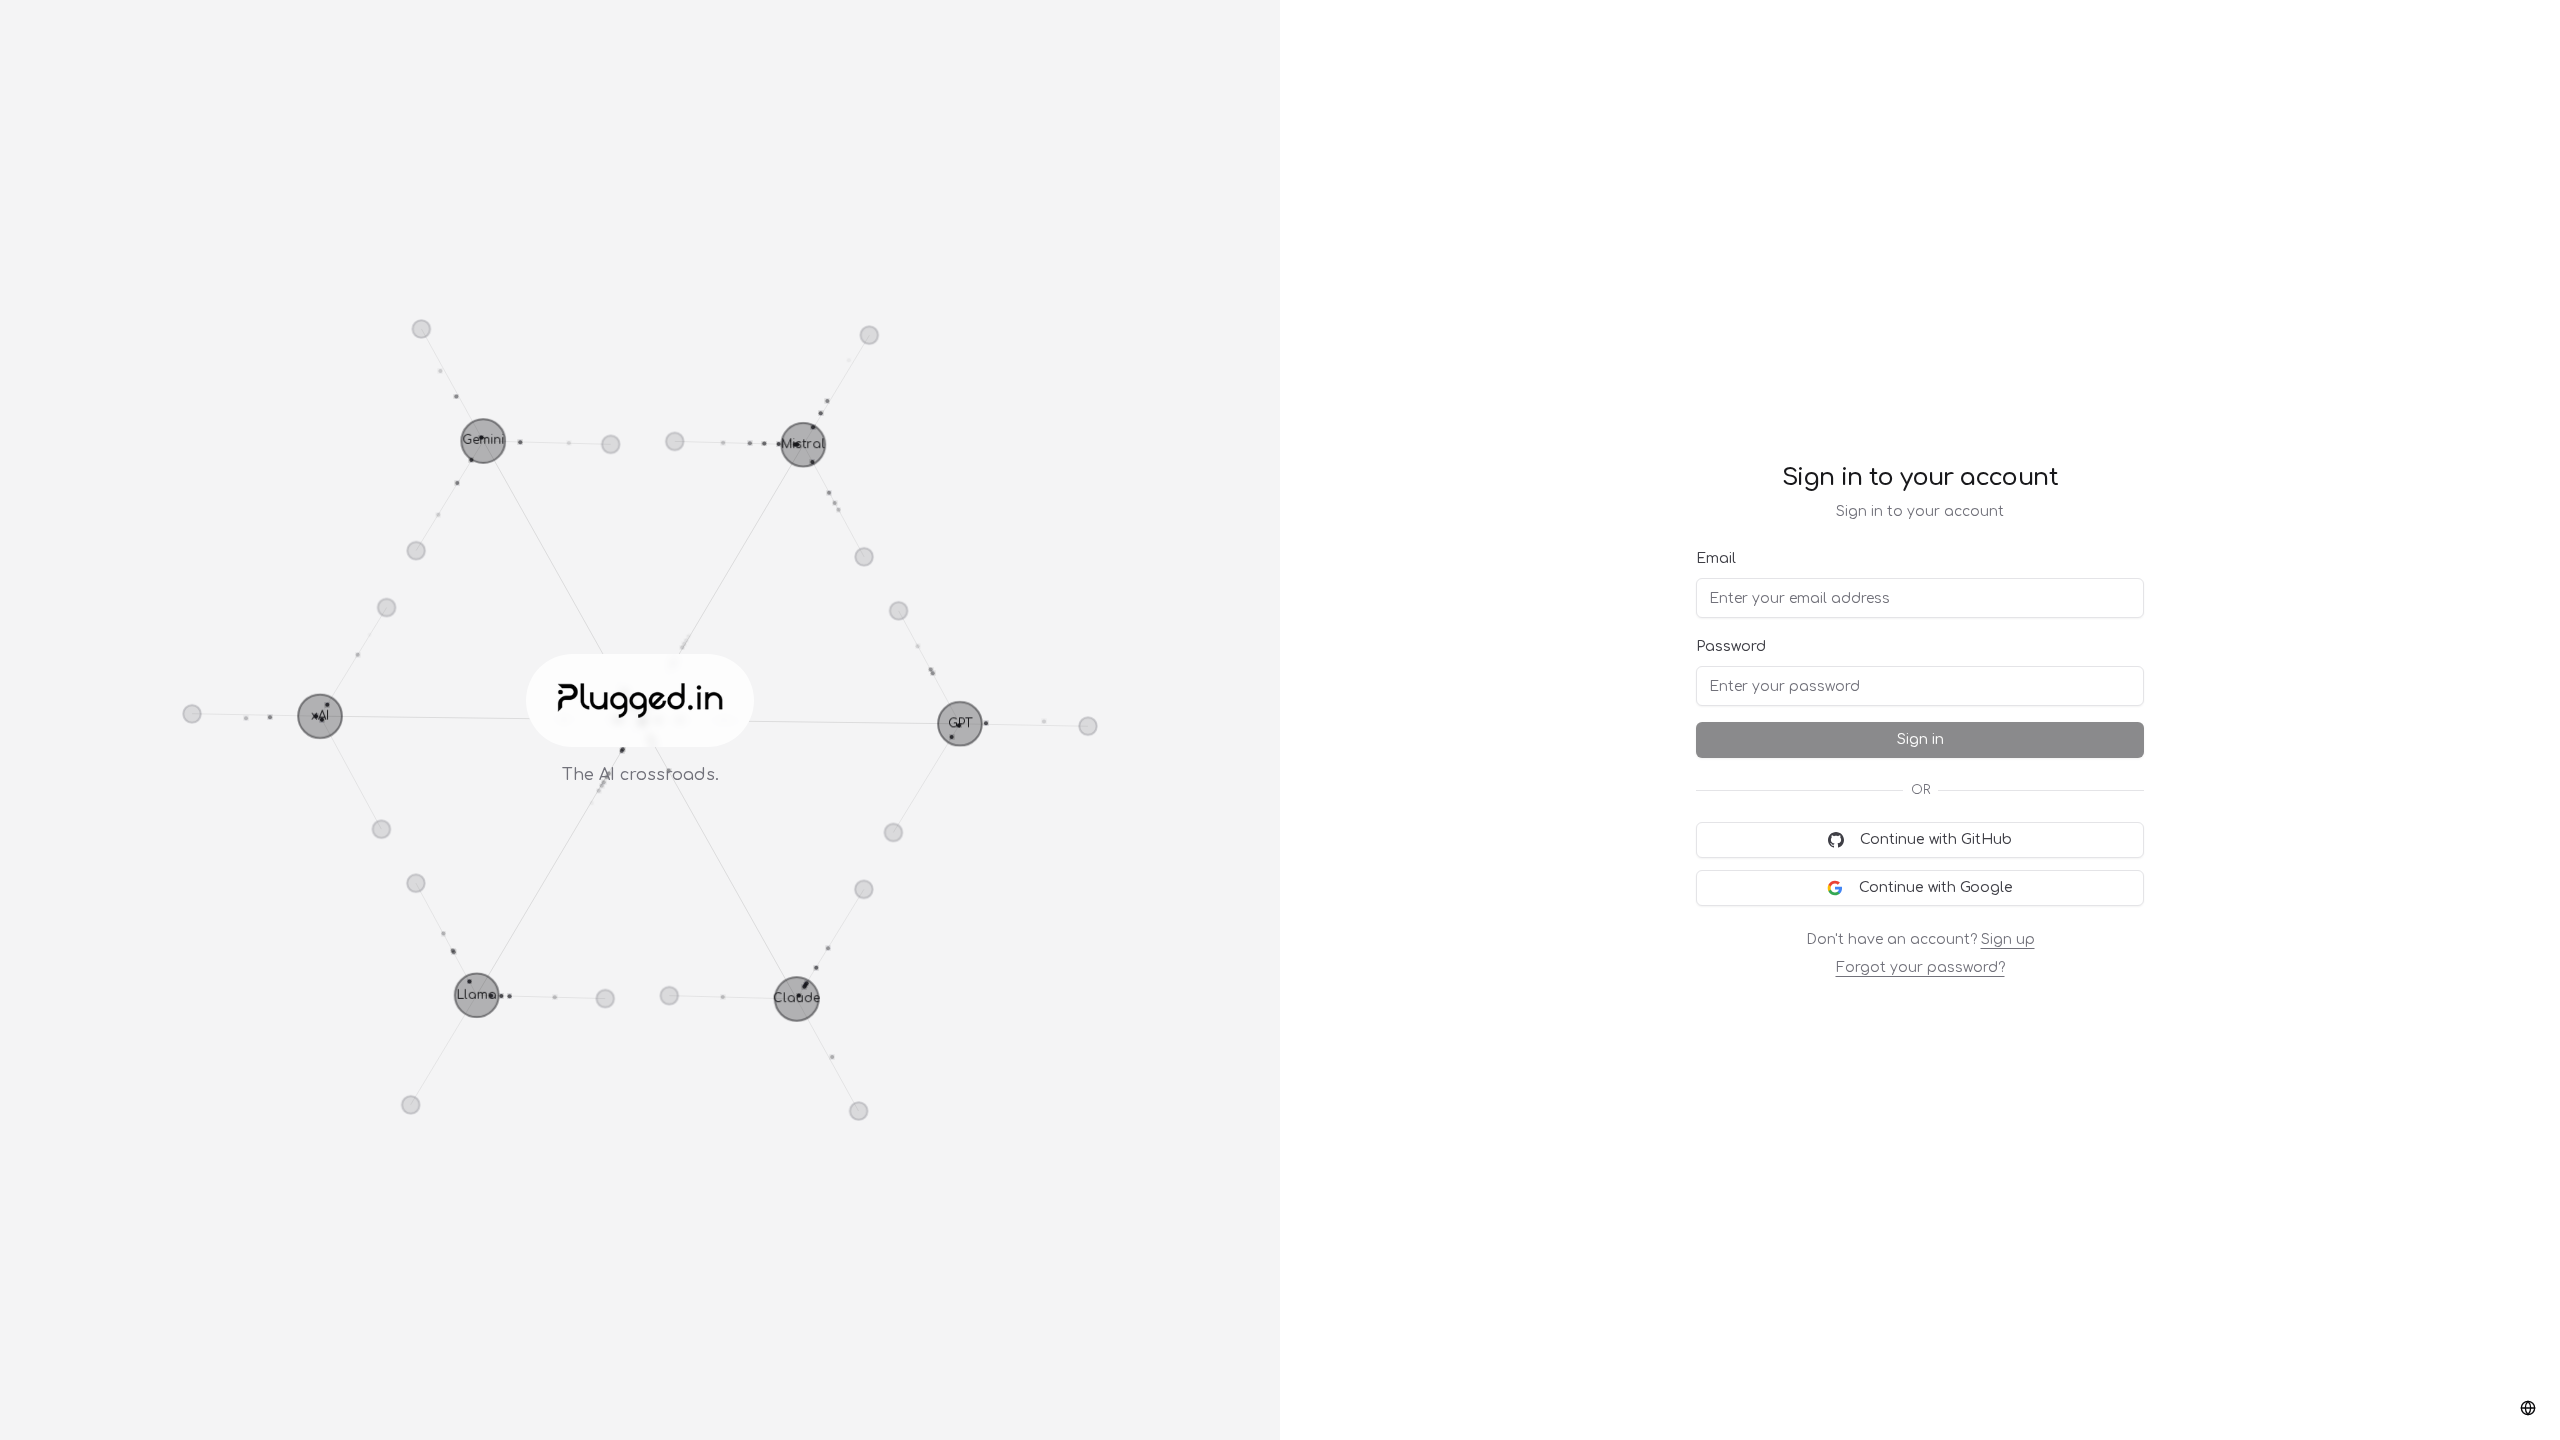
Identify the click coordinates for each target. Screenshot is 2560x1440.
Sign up (2008, 939)
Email (1716, 558)
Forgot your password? (1920, 967)
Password (1731, 646)
